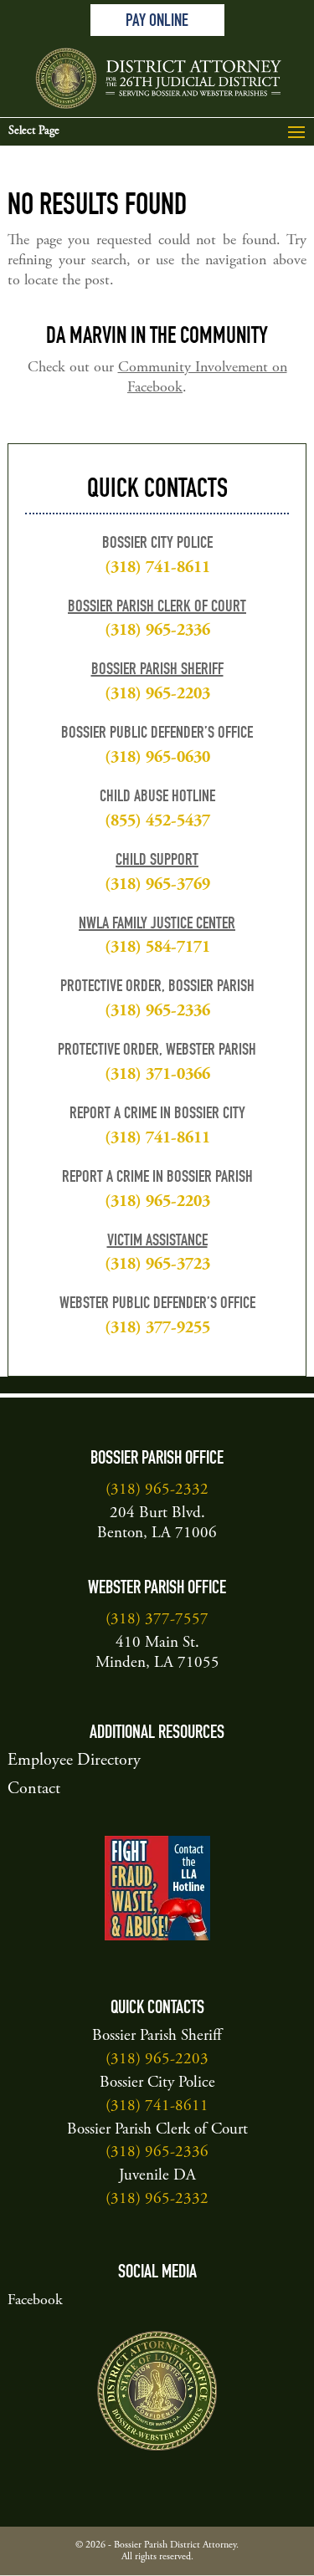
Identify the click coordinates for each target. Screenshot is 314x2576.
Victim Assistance (157, 1242)
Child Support (157, 861)
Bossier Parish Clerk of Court (157, 608)
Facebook (35, 2301)
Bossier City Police (157, 2083)
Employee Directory (74, 1761)
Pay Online (157, 22)
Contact (34, 1789)
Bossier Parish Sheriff (157, 671)
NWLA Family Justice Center (157, 925)
